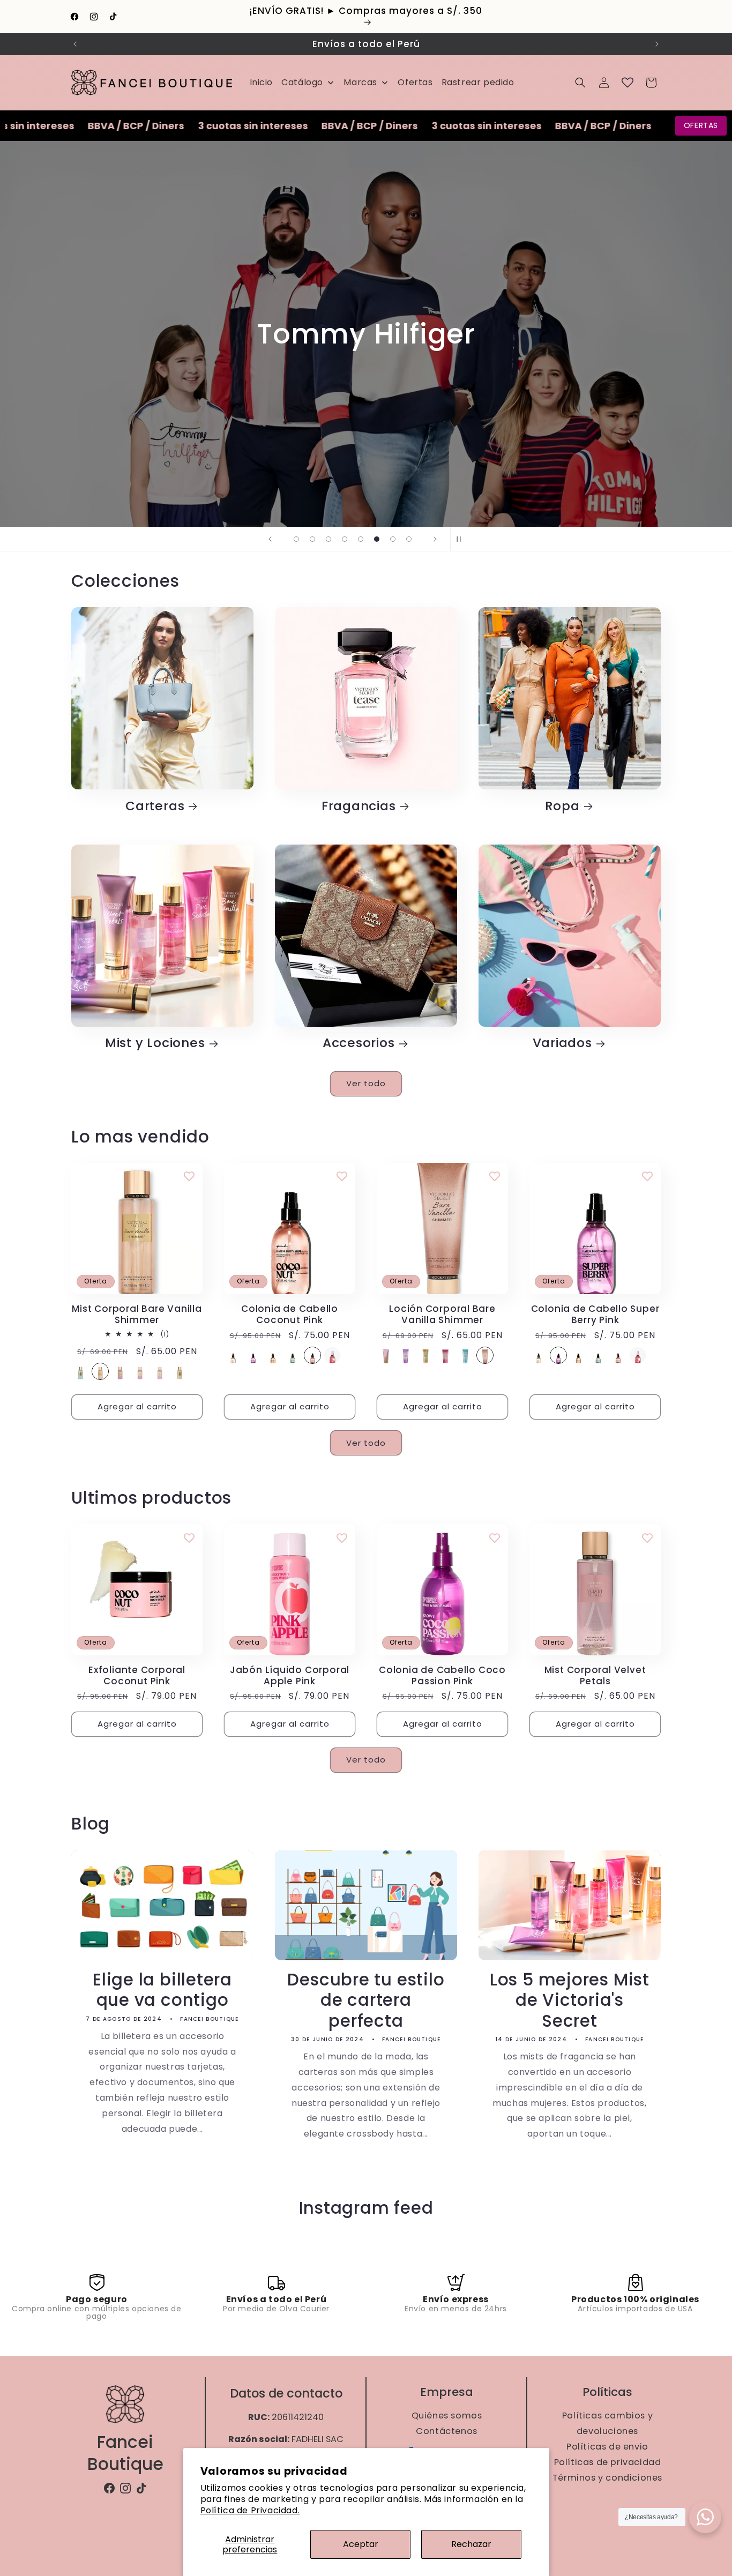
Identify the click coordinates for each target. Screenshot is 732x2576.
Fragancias (359, 806)
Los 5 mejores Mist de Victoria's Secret (570, 2000)
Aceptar (361, 2544)
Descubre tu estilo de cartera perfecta (366, 2000)
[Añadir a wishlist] (189, 1176)
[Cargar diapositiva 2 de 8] (312, 539)
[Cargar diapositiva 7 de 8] (393, 539)
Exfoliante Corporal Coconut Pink (137, 1676)
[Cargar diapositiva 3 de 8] (328, 539)
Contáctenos (447, 2431)
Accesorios (359, 1044)
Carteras (155, 806)
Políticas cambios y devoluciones (607, 2423)
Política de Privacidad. (250, 2510)
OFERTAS (701, 125)
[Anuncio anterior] (75, 44)
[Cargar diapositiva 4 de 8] (345, 539)
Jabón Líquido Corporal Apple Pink (290, 1676)
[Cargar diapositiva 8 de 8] (409, 539)
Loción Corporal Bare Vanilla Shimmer (442, 1315)
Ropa (562, 806)
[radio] (80, 1371)
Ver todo (366, 1083)
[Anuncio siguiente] (657, 44)
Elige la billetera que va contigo (162, 1989)
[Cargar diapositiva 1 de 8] (296, 539)
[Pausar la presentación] (462, 539)
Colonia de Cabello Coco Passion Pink (442, 1676)
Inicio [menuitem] (262, 82)
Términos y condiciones (607, 2478)
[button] (580, 83)
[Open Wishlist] (628, 83)
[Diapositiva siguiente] (435, 539)
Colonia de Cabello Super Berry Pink (595, 1315)
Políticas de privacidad (607, 2462)
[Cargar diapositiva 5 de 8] (361, 539)
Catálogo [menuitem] (302, 82)
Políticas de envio (607, 2447)
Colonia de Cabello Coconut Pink (290, 1315)
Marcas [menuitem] (360, 82)
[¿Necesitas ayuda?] (705, 2517)
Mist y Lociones (155, 1044)
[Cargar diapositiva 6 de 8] (377, 539)
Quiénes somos (446, 2415)
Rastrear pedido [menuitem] (478, 82)
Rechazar (471, 2544)
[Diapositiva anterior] (270, 539)
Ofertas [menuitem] (415, 82)
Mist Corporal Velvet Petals (595, 1676)
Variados (562, 1044)
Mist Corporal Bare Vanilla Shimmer (137, 1315)
